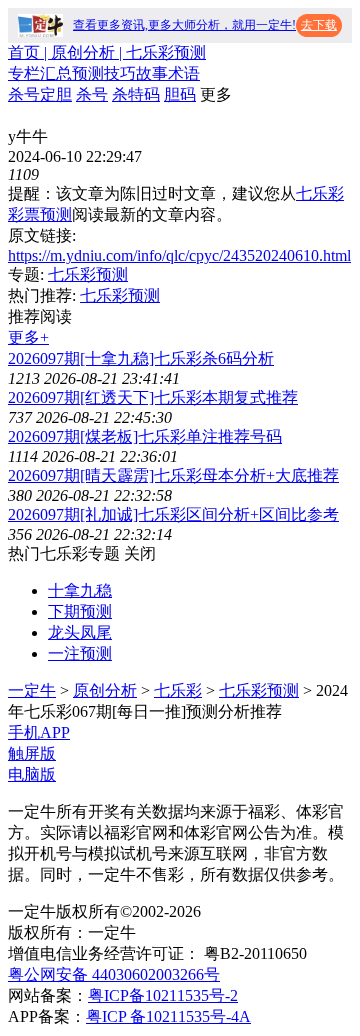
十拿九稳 (80, 590)
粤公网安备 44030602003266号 (114, 974)
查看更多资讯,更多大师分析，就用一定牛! (184, 25)
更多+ (28, 337)
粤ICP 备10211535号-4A (168, 1016)
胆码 (180, 94)
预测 (88, 73)
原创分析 (105, 690)
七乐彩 (178, 690)
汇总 (56, 73)
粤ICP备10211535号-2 (163, 995)
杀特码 (136, 94)
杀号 (92, 94)
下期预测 (80, 611)
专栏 (24, 73)
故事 (152, 73)
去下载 (319, 25)
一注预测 (80, 653)
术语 (184, 73)
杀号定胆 (40, 94)
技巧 (120, 73)
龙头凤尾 (80, 632)
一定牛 (32, 690)
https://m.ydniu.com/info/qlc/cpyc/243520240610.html (179, 255)
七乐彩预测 (88, 274)
